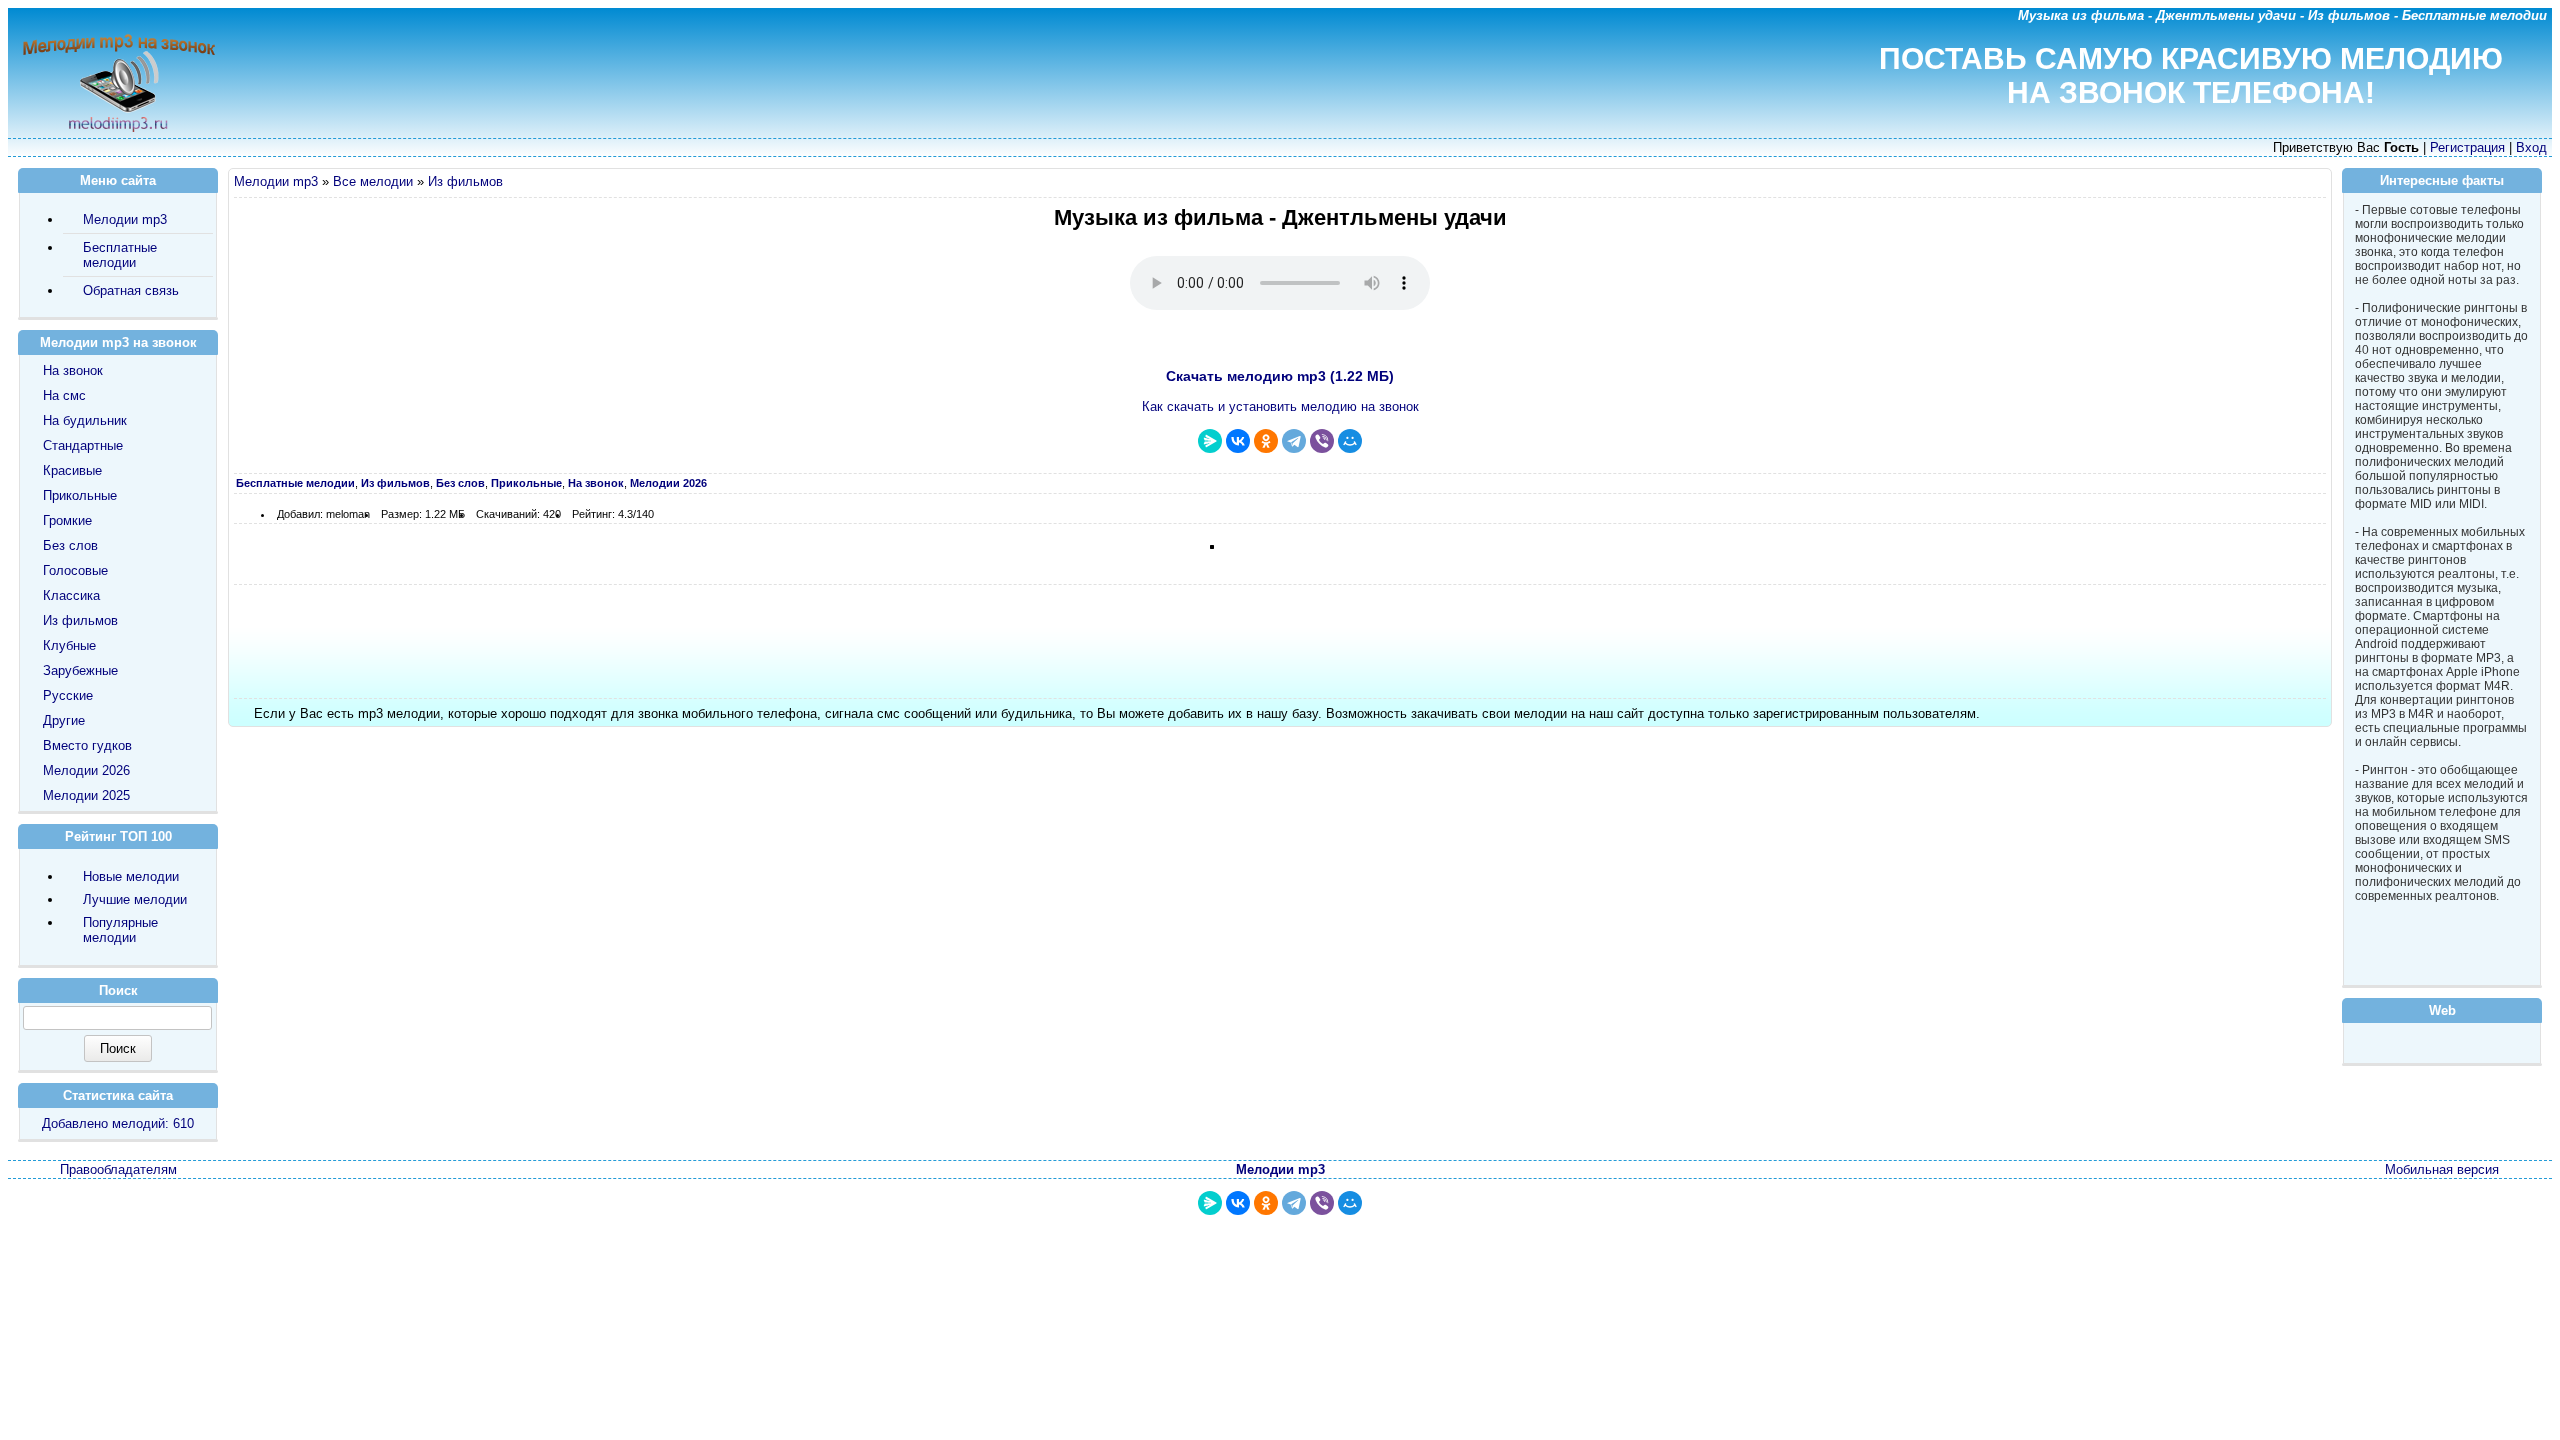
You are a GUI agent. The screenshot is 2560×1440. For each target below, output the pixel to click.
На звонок (73, 370)
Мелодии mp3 (276, 181)
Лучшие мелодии (135, 899)
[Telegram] (1294, 441)
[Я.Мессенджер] (1210, 441)
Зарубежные (80, 670)
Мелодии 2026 (86, 770)
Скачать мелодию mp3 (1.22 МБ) (1280, 376)
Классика (71, 595)
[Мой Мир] (1350, 441)
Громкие (67, 520)
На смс (64, 395)
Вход (2531, 147)
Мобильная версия (2442, 1169)
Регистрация (2467, 147)
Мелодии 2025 (86, 795)
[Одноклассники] (1266, 441)
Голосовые (75, 570)
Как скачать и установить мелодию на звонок (1280, 406)
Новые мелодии (131, 876)
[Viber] (1322, 441)
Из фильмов (465, 181)
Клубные (69, 645)
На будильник (85, 420)
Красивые (72, 470)
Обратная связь (131, 290)
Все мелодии (373, 181)
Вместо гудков (87, 745)
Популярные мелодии (120, 930)
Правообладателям (118, 1169)
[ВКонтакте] (1238, 441)
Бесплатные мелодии (120, 255)
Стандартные (83, 445)
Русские (68, 695)
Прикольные (80, 495)
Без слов (70, 545)
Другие (64, 720)
